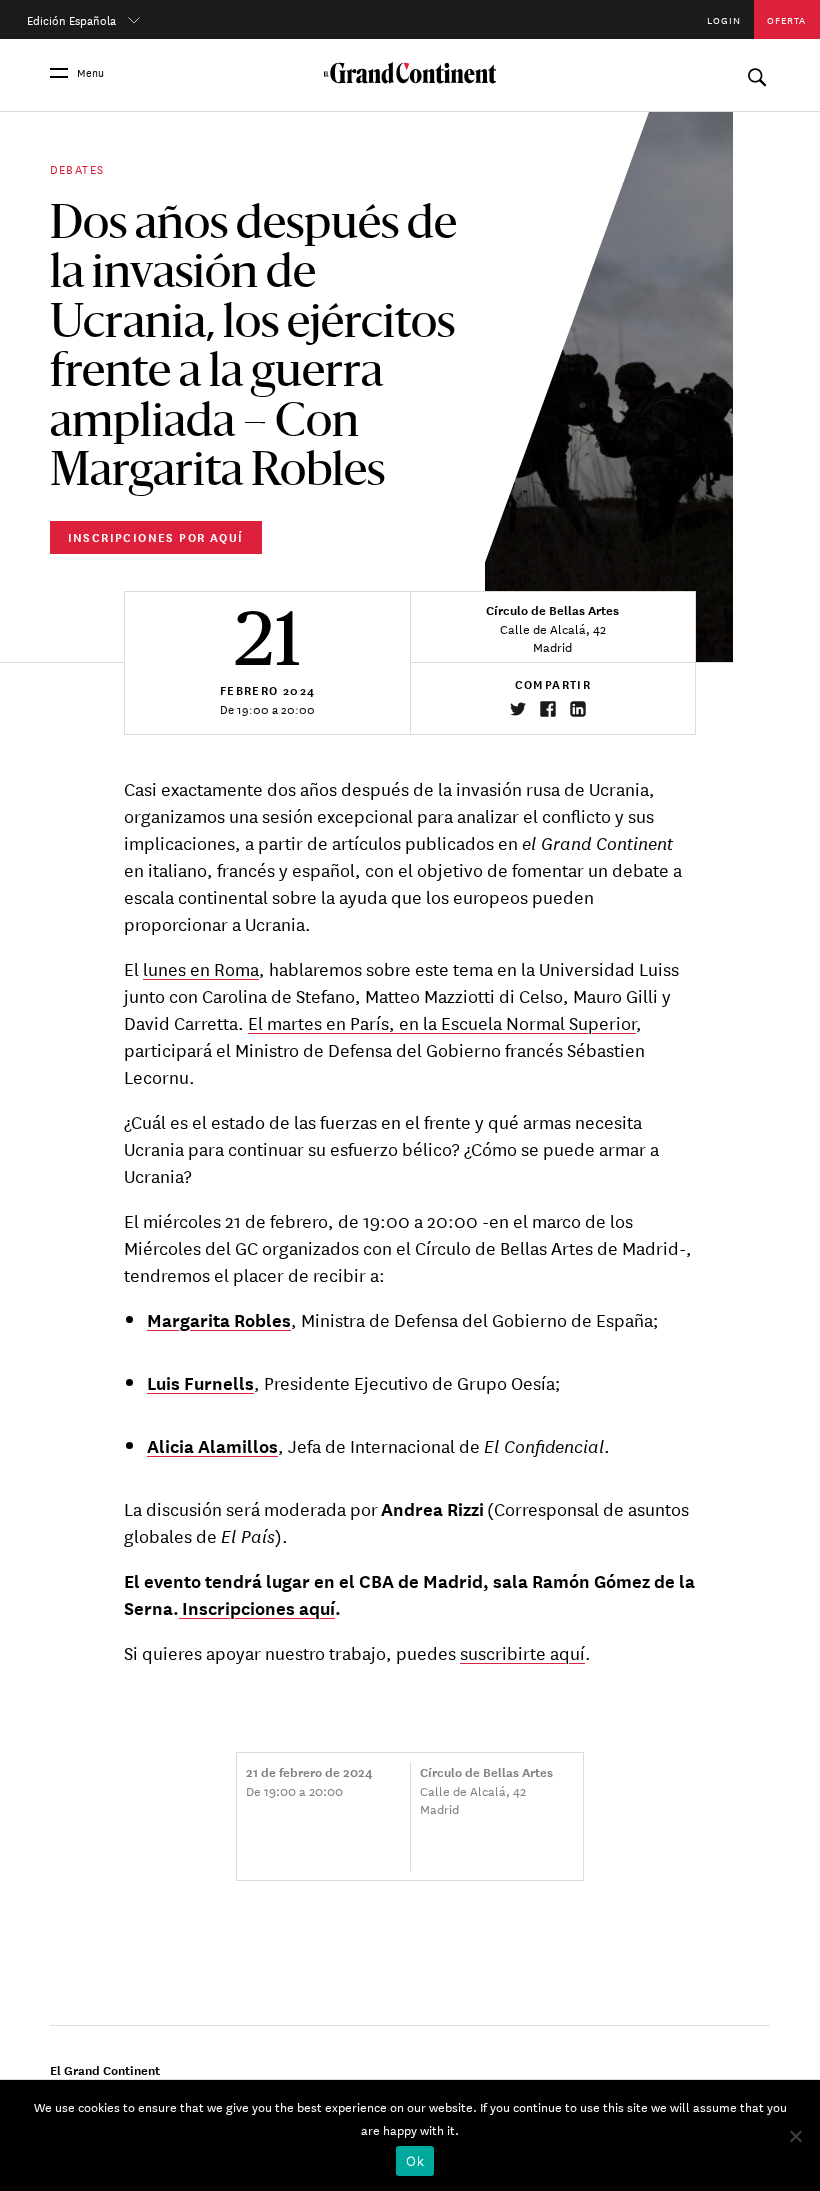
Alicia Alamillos (212, 1445)
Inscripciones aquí (257, 1607)
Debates (77, 167)
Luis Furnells (200, 1382)
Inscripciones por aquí (156, 536)
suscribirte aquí (522, 1652)
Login (724, 19)
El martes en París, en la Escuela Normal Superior (442, 1022)
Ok (415, 2161)
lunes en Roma (201, 968)
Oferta (786, 19)
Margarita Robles (219, 1319)
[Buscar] (756, 72)
